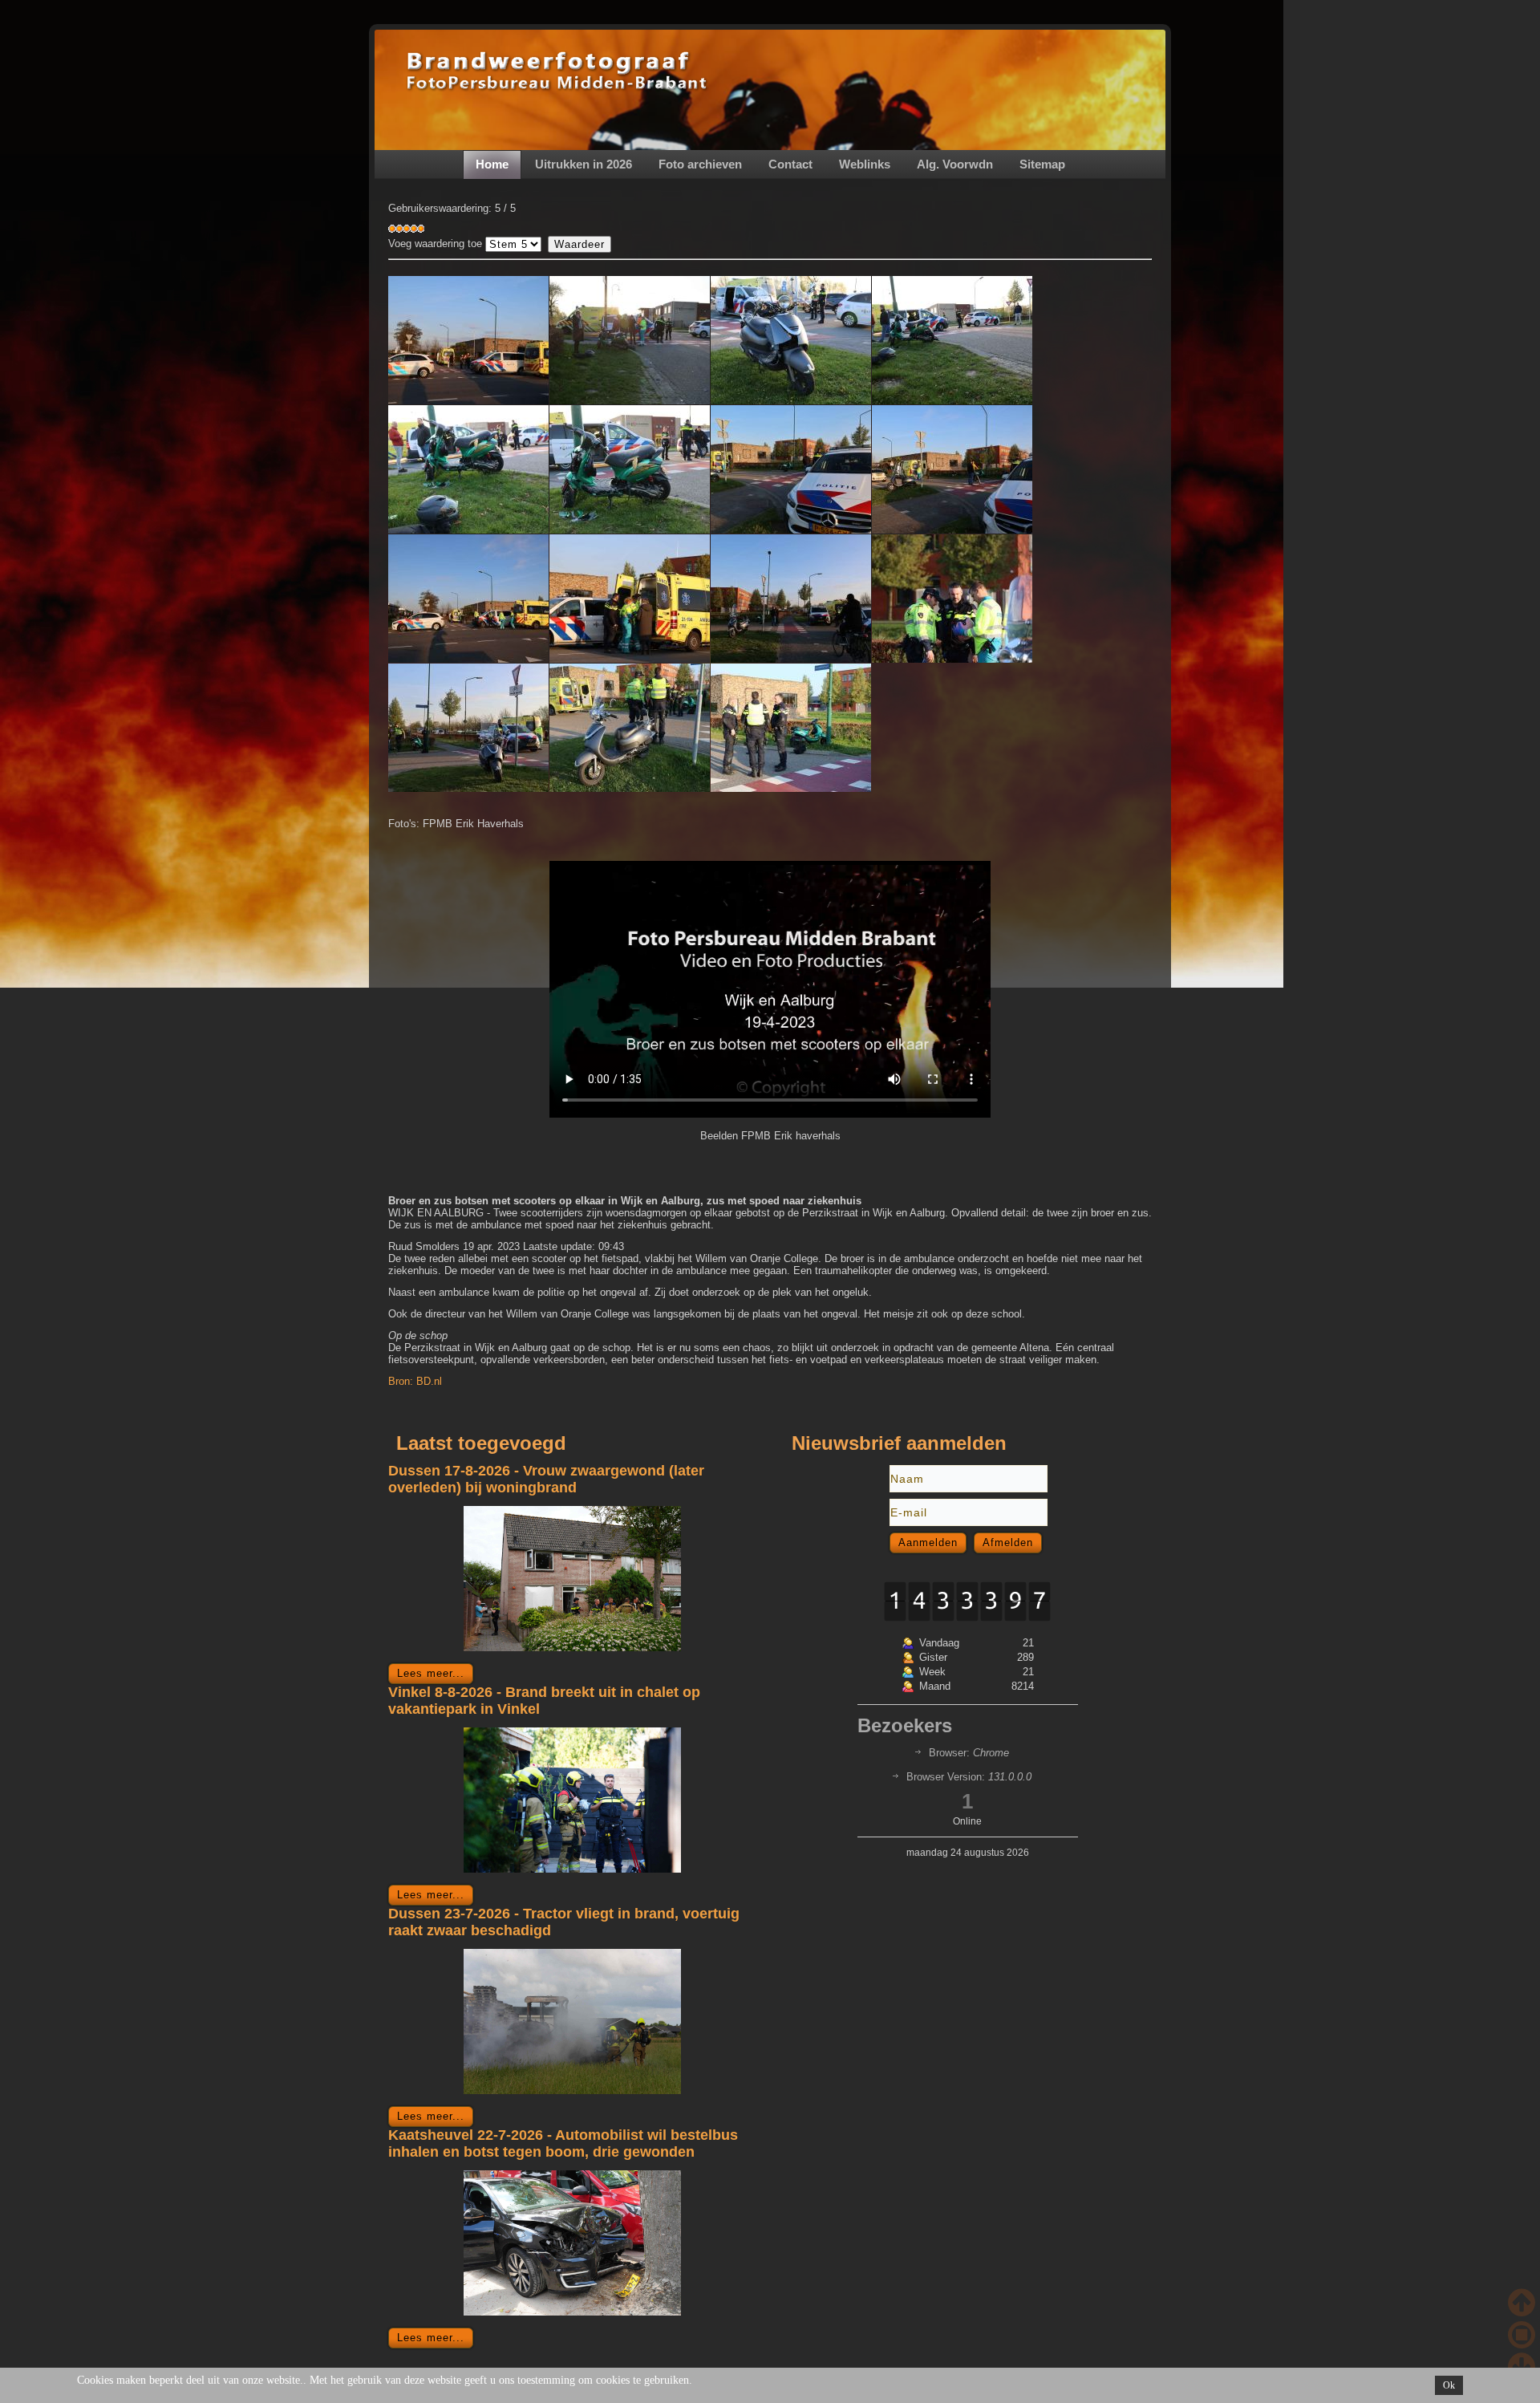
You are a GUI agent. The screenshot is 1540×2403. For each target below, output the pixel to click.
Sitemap (1042, 164)
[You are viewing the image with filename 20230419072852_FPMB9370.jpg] (791, 340)
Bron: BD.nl (415, 1381)
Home (492, 164)
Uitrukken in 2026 (584, 164)
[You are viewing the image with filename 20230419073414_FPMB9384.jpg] (630, 469)
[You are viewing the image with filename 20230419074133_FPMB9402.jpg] (468, 728)
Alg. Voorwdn (955, 164)
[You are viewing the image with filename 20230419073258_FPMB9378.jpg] (952, 340)
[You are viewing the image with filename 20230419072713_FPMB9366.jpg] (630, 340)
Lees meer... (431, 1673)
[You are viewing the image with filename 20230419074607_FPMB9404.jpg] (630, 728)
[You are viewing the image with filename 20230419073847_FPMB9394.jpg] (630, 599)
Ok (1449, 2385)
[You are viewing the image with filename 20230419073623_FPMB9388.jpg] (952, 469)
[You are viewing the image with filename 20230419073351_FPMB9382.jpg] (468, 469)
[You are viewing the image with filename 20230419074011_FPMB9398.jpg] (952, 599)
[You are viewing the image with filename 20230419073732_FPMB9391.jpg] (468, 599)
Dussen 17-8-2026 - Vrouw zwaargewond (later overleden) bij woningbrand (546, 1479)
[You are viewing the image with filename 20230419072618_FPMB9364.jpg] (468, 340)
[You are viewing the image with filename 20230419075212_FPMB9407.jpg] (791, 728)
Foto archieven (700, 164)
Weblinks (865, 164)
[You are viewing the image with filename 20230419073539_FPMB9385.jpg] (791, 469)
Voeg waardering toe (435, 244)
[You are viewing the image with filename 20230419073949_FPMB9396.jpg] (791, 599)
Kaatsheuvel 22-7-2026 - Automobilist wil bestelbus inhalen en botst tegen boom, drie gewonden (563, 2143)
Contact (790, 164)
